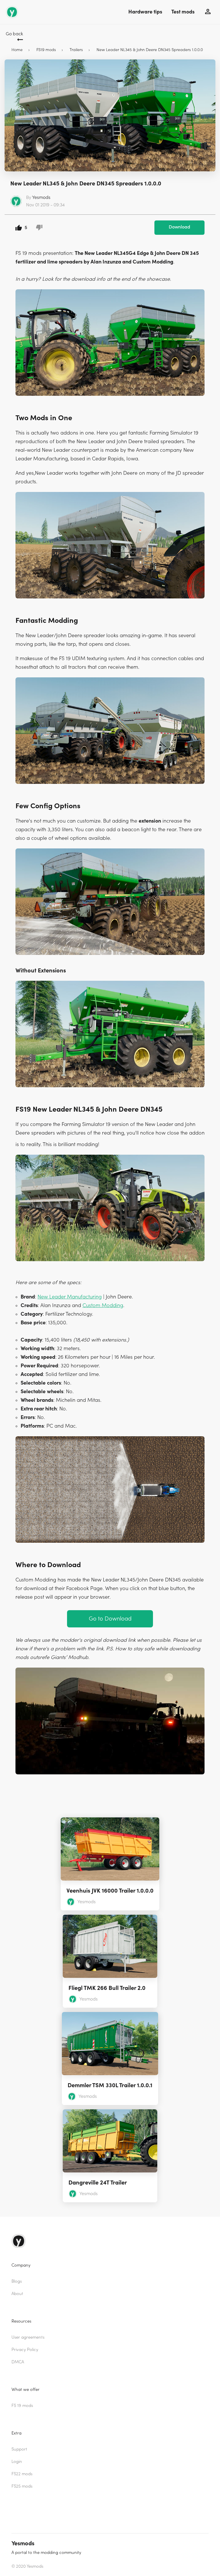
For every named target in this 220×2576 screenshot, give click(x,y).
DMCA (18, 2362)
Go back (14, 34)
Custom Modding (103, 1306)
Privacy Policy (25, 2350)
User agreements (28, 2337)
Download (179, 227)
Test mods (183, 12)
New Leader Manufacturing (70, 1297)
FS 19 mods (22, 2406)
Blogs (17, 2281)
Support (19, 2449)
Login (17, 2462)
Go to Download (110, 1619)
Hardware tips (145, 12)
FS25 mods (22, 2486)
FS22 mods (22, 2474)
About (17, 2294)
